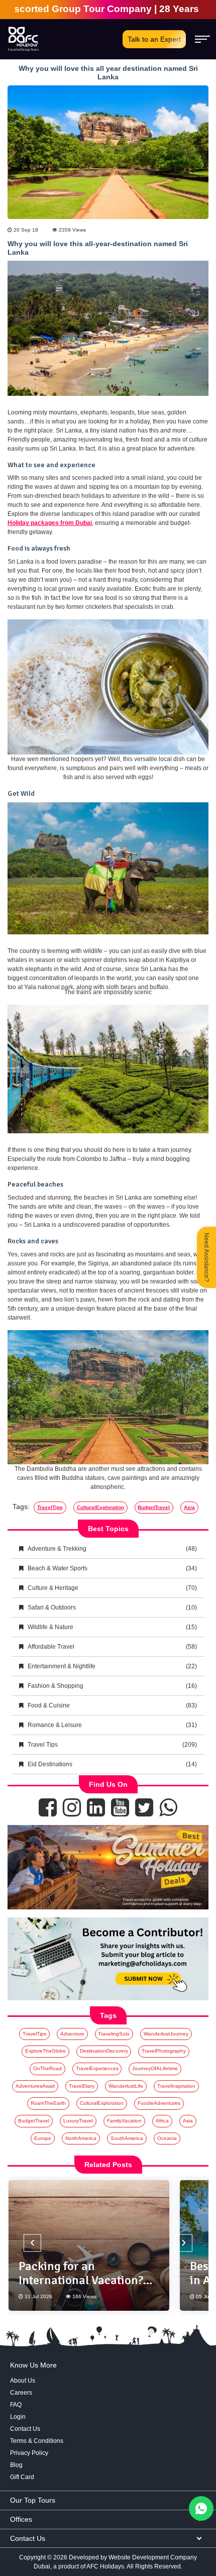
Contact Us (25, 2429)
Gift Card (22, 2477)
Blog (16, 2465)
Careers (21, 2393)
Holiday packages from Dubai (50, 523)
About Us (23, 2381)
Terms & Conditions (37, 2441)
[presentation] (32, 2243)
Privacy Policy (29, 2453)
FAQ (16, 2405)
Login (18, 2417)
